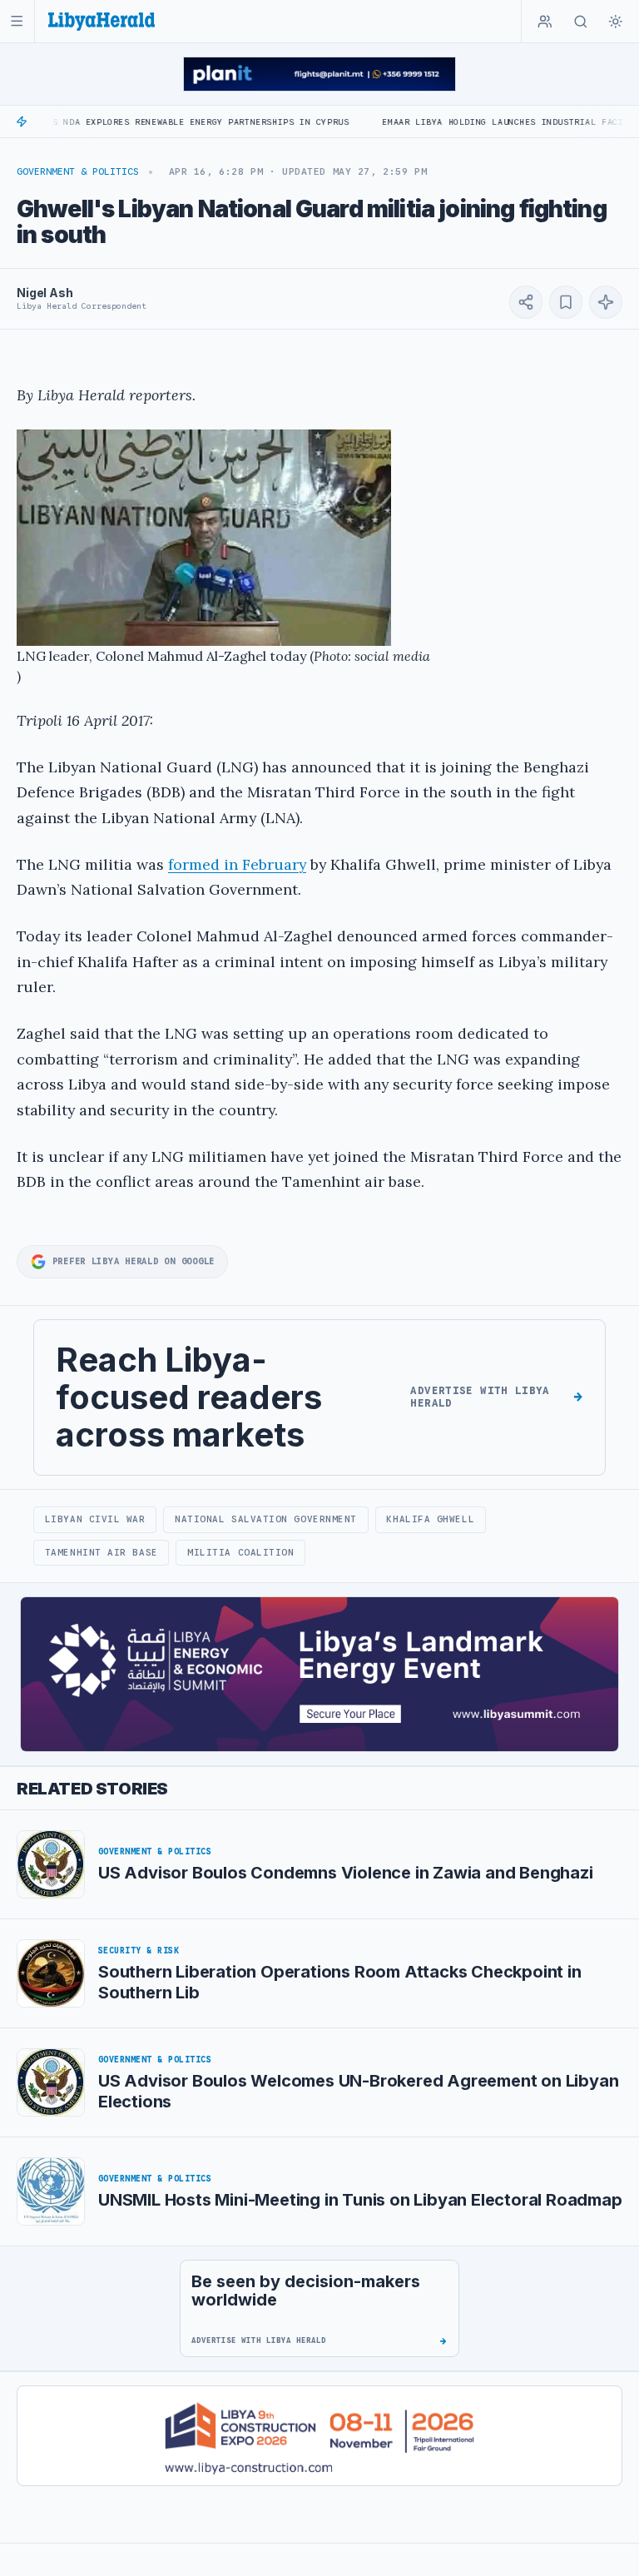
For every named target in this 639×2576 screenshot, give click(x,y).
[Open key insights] (606, 302)
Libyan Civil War (95, 1519)
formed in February (237, 864)
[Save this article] (566, 302)
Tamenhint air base (102, 1552)
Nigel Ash (45, 293)
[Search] (581, 22)
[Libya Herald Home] (102, 21)
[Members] (545, 22)
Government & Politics (78, 171)
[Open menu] (17, 21)
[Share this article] (526, 302)
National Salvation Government (266, 1519)
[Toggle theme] (616, 22)
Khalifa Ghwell (430, 1519)
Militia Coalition (240, 1552)
